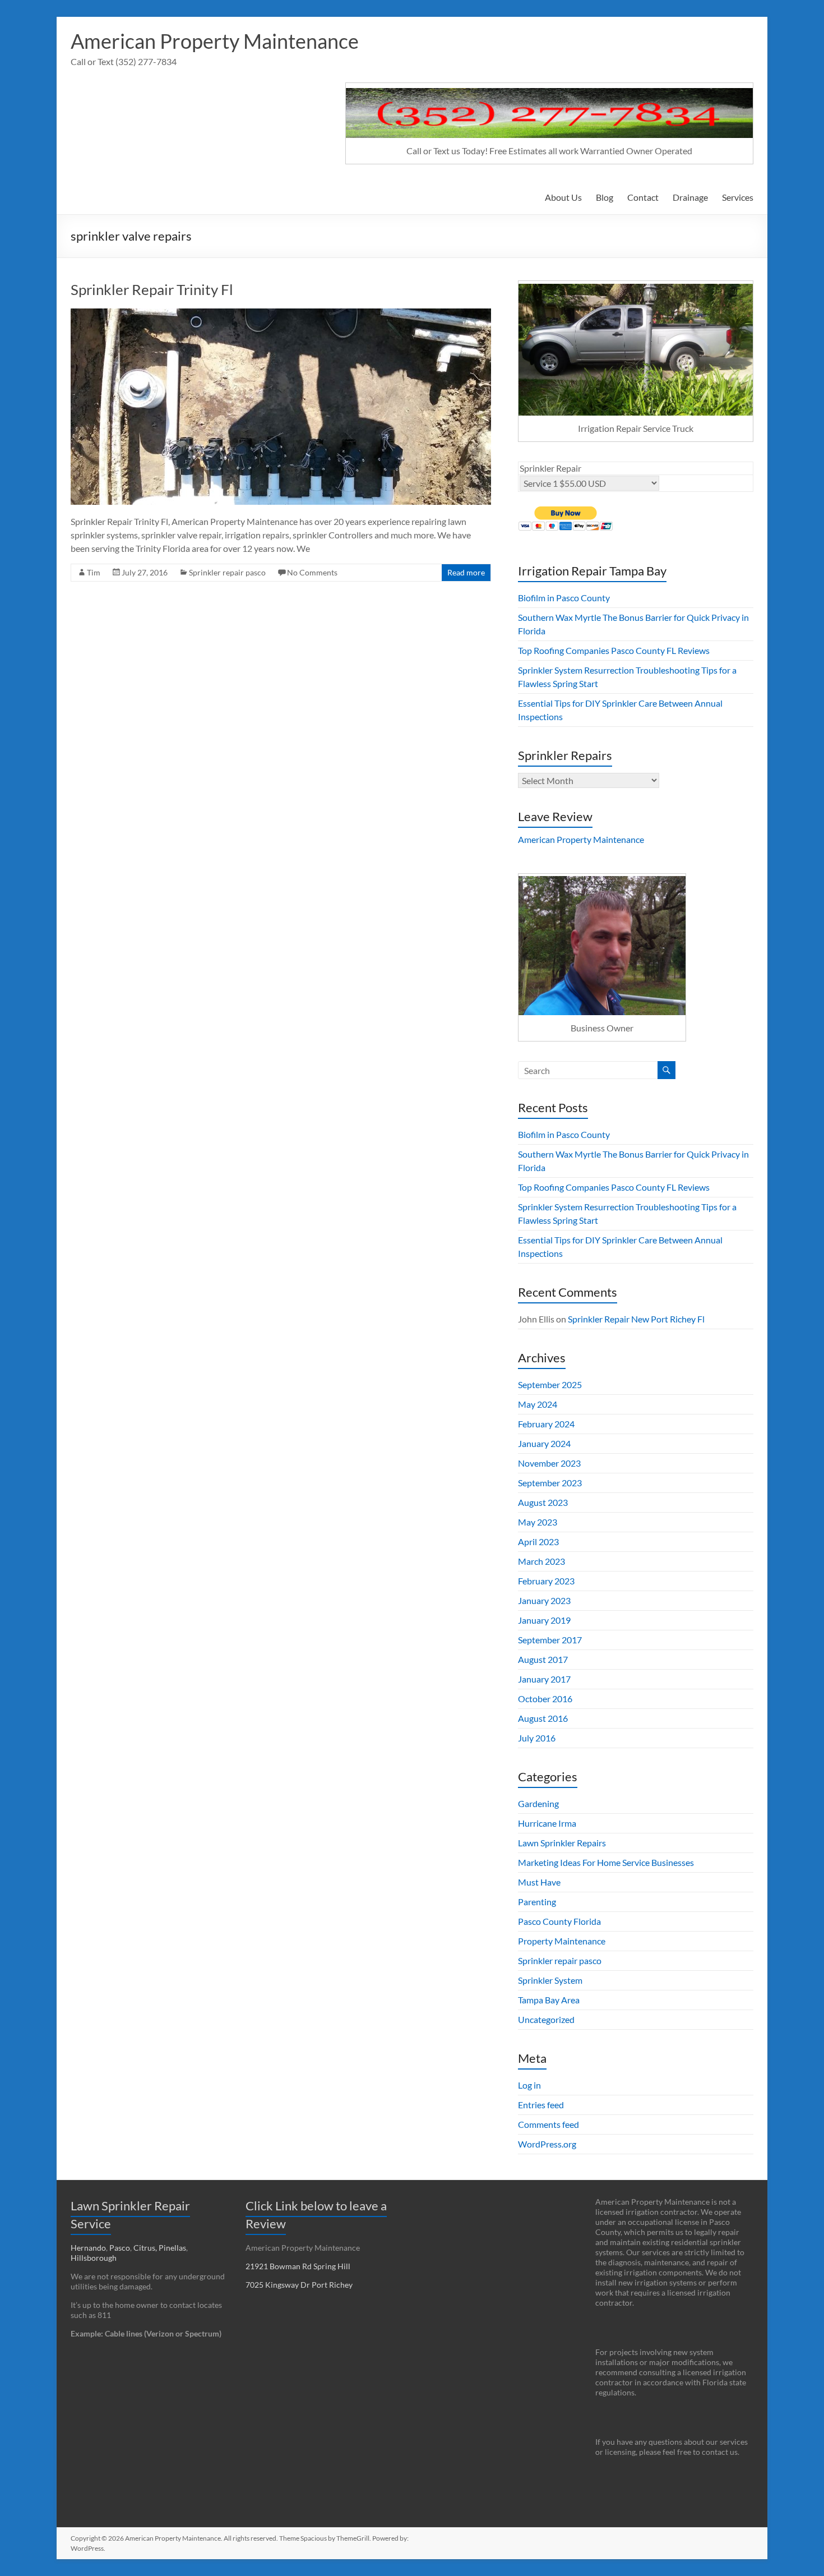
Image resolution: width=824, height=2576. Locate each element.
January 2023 (544, 1600)
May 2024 (538, 1404)
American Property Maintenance (215, 41)
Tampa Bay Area (549, 2000)
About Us (563, 197)
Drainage (690, 197)
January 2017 (544, 1679)
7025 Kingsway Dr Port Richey (299, 2285)
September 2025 (550, 1384)
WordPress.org (547, 2144)
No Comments (312, 572)
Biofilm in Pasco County (564, 598)
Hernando (88, 2248)
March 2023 (541, 1561)
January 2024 (544, 1443)
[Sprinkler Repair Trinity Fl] (281, 314)
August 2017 (543, 1659)
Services (738, 197)
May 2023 (538, 1522)
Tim (94, 572)
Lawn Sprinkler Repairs (562, 1843)
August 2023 (543, 1502)
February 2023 (546, 1581)
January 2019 (544, 1620)
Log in (529, 2085)
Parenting (537, 1902)
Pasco (120, 2248)
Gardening (538, 1803)
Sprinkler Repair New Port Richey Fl (636, 1319)
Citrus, (146, 2248)
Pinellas (172, 2248)
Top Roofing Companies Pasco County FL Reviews (614, 650)
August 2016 (543, 1718)
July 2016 (537, 1738)
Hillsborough (95, 2258)
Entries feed (541, 2105)
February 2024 (546, 1424)
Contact (643, 197)
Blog (605, 197)
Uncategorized (546, 2019)
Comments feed (548, 2124)
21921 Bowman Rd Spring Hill (298, 2266)
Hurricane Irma (547, 1823)
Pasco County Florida (559, 1921)
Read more (466, 572)
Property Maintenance (562, 1941)
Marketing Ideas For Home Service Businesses (606, 1862)
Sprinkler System (550, 1980)
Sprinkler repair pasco (227, 572)
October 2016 (545, 1699)
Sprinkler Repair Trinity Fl (152, 289)
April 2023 (538, 1542)
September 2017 (550, 1640)
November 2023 (549, 1463)
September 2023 (550, 1483)
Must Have (539, 1882)
